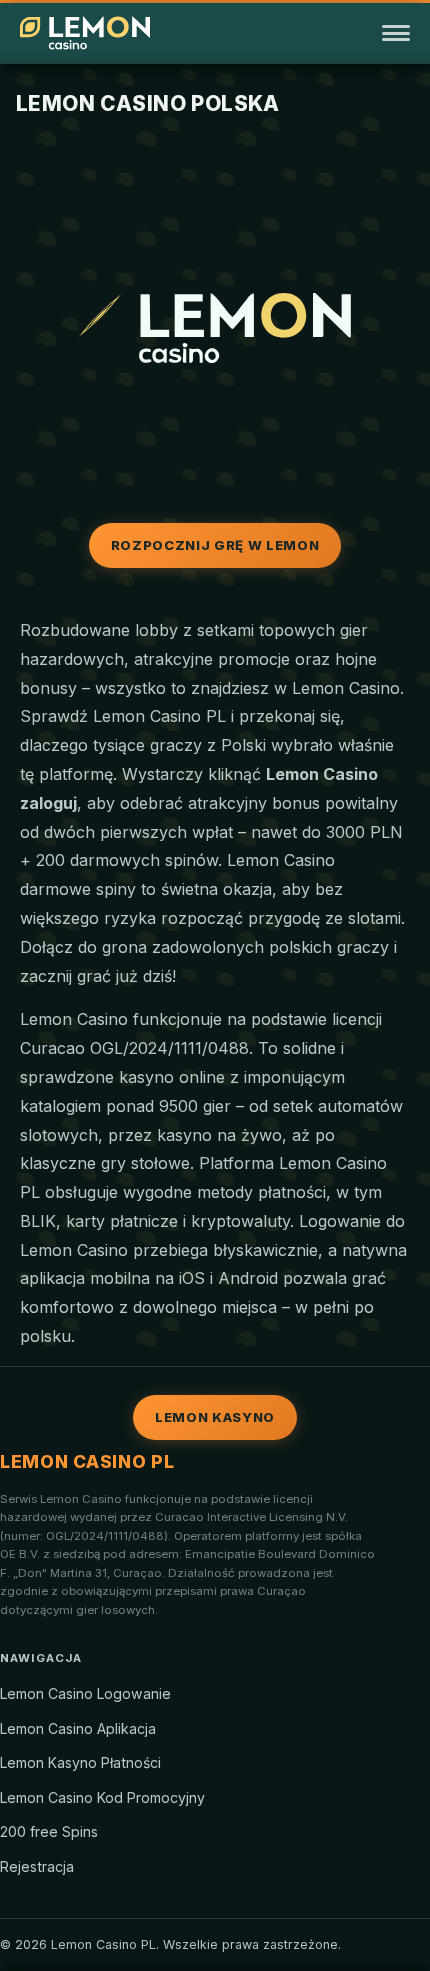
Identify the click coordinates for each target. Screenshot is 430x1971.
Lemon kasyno (215, 1417)
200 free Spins (49, 1831)
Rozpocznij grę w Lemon (215, 545)
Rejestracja (37, 1866)
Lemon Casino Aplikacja (78, 1728)
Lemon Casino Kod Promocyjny (102, 1797)
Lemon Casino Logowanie (85, 1693)
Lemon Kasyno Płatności (80, 1762)
